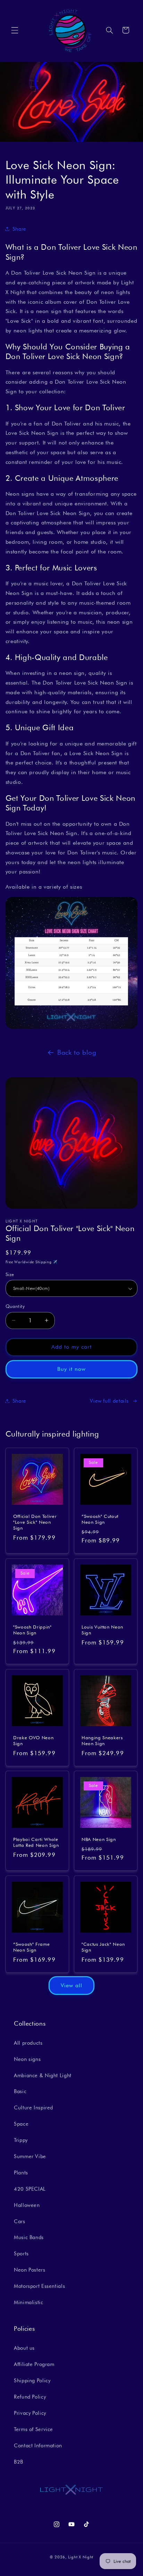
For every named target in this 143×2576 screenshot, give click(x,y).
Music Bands (29, 2237)
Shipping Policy (32, 2380)
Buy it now (72, 1369)
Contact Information (38, 2445)
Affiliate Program (34, 2364)
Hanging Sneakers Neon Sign (102, 1740)
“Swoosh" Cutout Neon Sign (100, 1519)
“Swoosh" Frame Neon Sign (31, 1947)
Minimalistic (29, 2302)
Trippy (21, 2140)
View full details (109, 1401)
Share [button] (19, 229)
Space (21, 2124)
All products (28, 2043)
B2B (19, 2462)
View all (71, 1985)
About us (24, 2348)
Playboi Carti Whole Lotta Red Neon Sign (36, 1842)
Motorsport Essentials (39, 2286)
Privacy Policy (30, 2413)
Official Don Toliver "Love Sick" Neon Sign (35, 1522)
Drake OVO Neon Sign (33, 1740)
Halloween (27, 2205)
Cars (20, 2221)
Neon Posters (30, 2270)
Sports (21, 2253)
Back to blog (77, 1052)
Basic (20, 2091)
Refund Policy (30, 2397)
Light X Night (81, 2557)
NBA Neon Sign (99, 1839)
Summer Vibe (30, 2156)
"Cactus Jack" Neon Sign (103, 1947)
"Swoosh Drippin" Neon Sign (32, 1630)
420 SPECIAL (30, 2189)
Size (10, 1274)
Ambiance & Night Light (43, 2075)
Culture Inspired (33, 2107)
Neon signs (27, 2059)
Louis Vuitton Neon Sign (102, 1630)
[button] (15, 30)
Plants (21, 2172)
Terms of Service (33, 2429)
